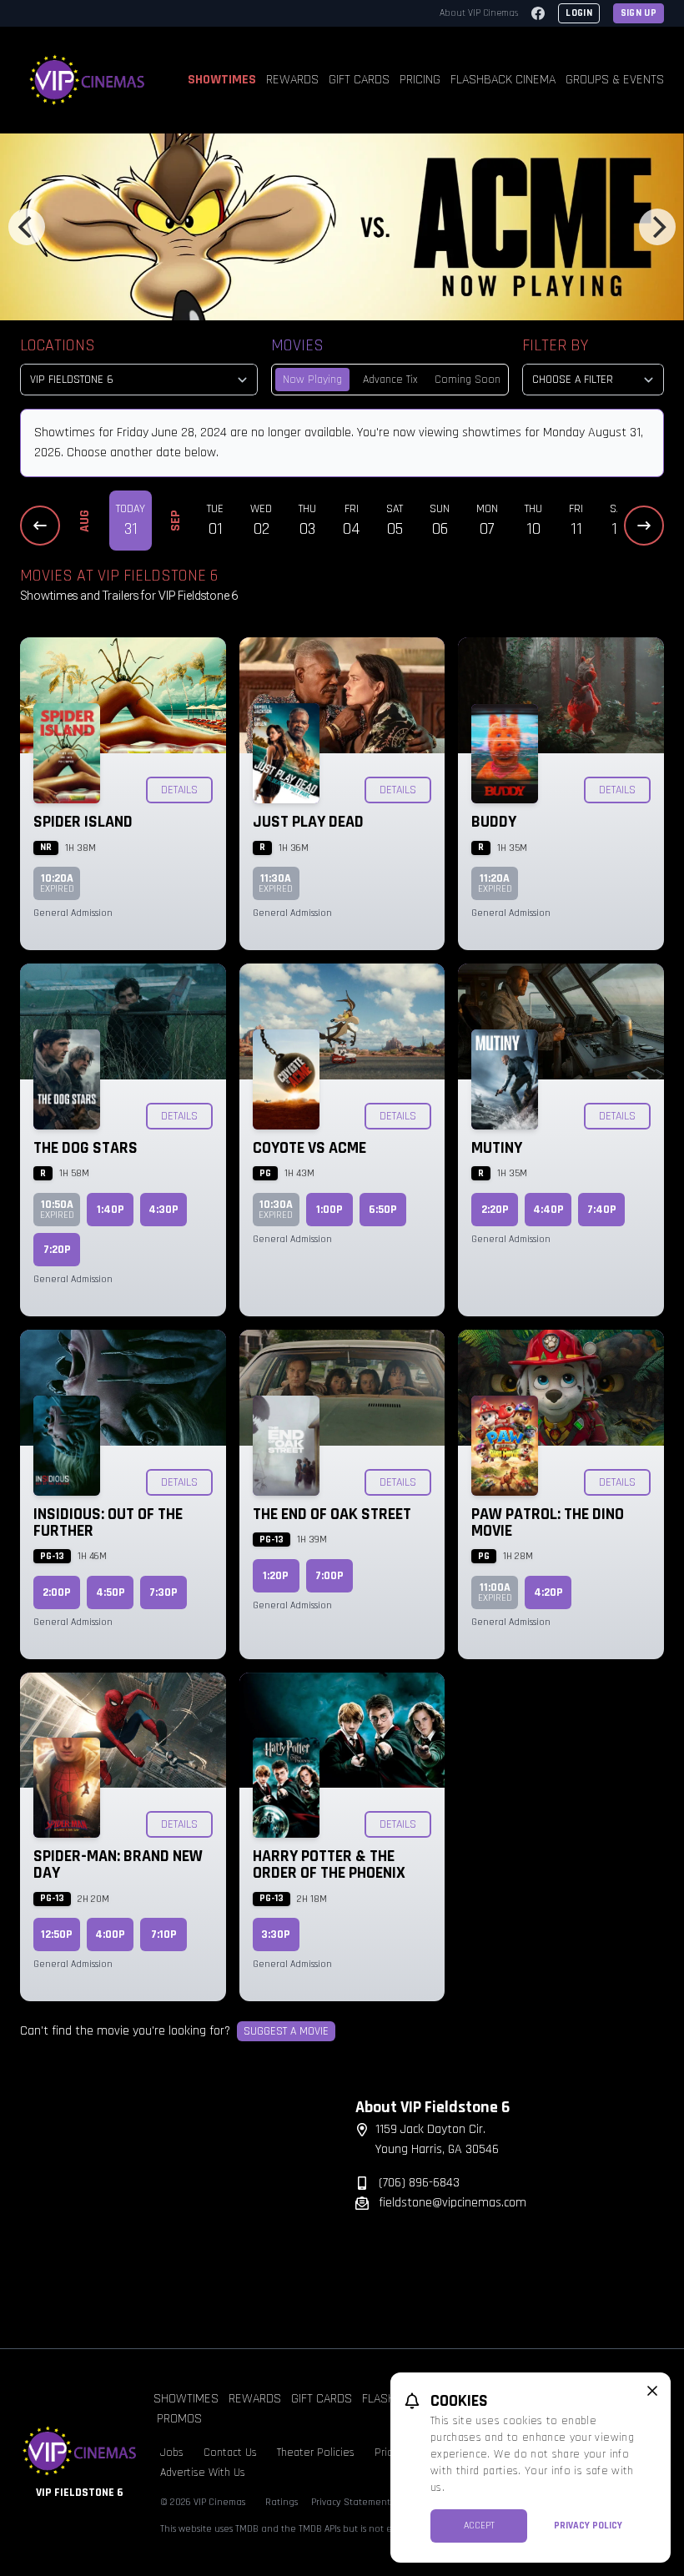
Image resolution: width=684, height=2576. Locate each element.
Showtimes (222, 80)
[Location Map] (174, 2201)
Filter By (555, 345)
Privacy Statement (351, 2502)
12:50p (57, 1935)
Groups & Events (615, 80)
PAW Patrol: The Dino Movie (548, 1522)
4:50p (111, 1592)
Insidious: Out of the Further (108, 1522)
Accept (479, 2526)
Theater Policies (316, 2453)
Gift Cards (359, 80)
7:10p (164, 1935)
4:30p (163, 1210)
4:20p (548, 1592)
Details (179, 790)
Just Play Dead (308, 822)
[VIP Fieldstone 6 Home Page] (88, 80)
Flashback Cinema (503, 80)
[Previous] (27, 227)
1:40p (111, 1210)
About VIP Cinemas (479, 13)
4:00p (110, 1935)
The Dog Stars (85, 1148)
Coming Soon (468, 380)
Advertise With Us (203, 2473)
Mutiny (497, 1148)
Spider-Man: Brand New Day (118, 1864)
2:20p (495, 1210)
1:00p (329, 1210)
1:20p (276, 1576)
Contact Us (230, 2453)
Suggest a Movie (286, 2031)
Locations (58, 345)
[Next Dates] (644, 526)
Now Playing (312, 380)
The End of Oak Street (332, 1514)
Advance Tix (390, 380)
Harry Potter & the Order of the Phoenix (329, 1864)
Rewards (292, 80)
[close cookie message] (652, 2391)
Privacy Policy (588, 2526)
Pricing (420, 80)
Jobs (172, 2453)
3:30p (276, 1935)
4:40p (548, 1210)
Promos (179, 2419)
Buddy (494, 822)
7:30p (163, 1592)
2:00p (57, 1592)
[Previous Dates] (40, 526)
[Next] (657, 227)
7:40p (602, 1210)
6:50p (383, 1210)
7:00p (329, 1576)
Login (579, 13)
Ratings (282, 2502)
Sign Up (639, 13)
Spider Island (83, 822)
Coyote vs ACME (309, 1148)
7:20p (57, 1250)
